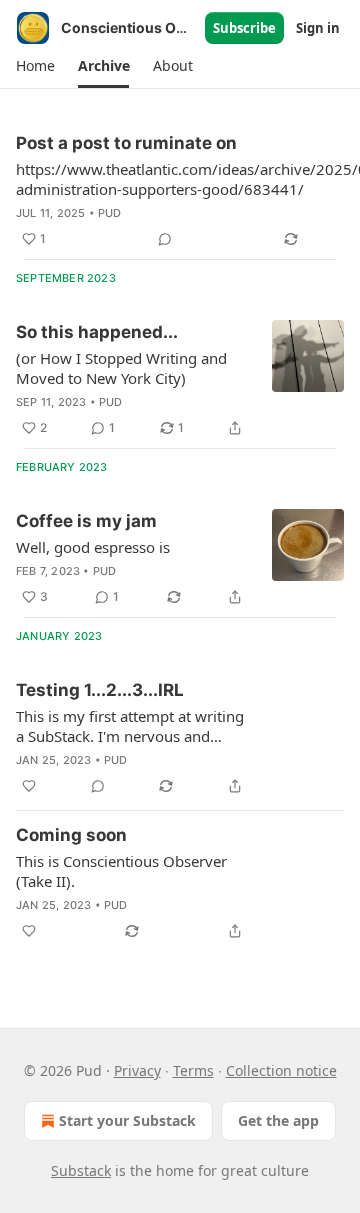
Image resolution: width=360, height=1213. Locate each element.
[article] (180, 380)
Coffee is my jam (86, 521)
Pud (110, 213)
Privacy (137, 1070)
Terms (193, 1070)
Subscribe (244, 28)
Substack (81, 1170)
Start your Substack (127, 1120)
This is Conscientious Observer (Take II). (121, 871)
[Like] (29, 786)
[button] (35, 66)
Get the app (278, 1120)
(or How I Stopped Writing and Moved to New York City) (121, 368)
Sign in (318, 28)
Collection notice (281, 1070)
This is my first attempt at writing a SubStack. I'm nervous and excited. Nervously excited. (130, 726)
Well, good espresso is (93, 547)
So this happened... (97, 332)
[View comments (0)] (165, 239)
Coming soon (71, 835)
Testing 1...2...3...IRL (100, 690)
